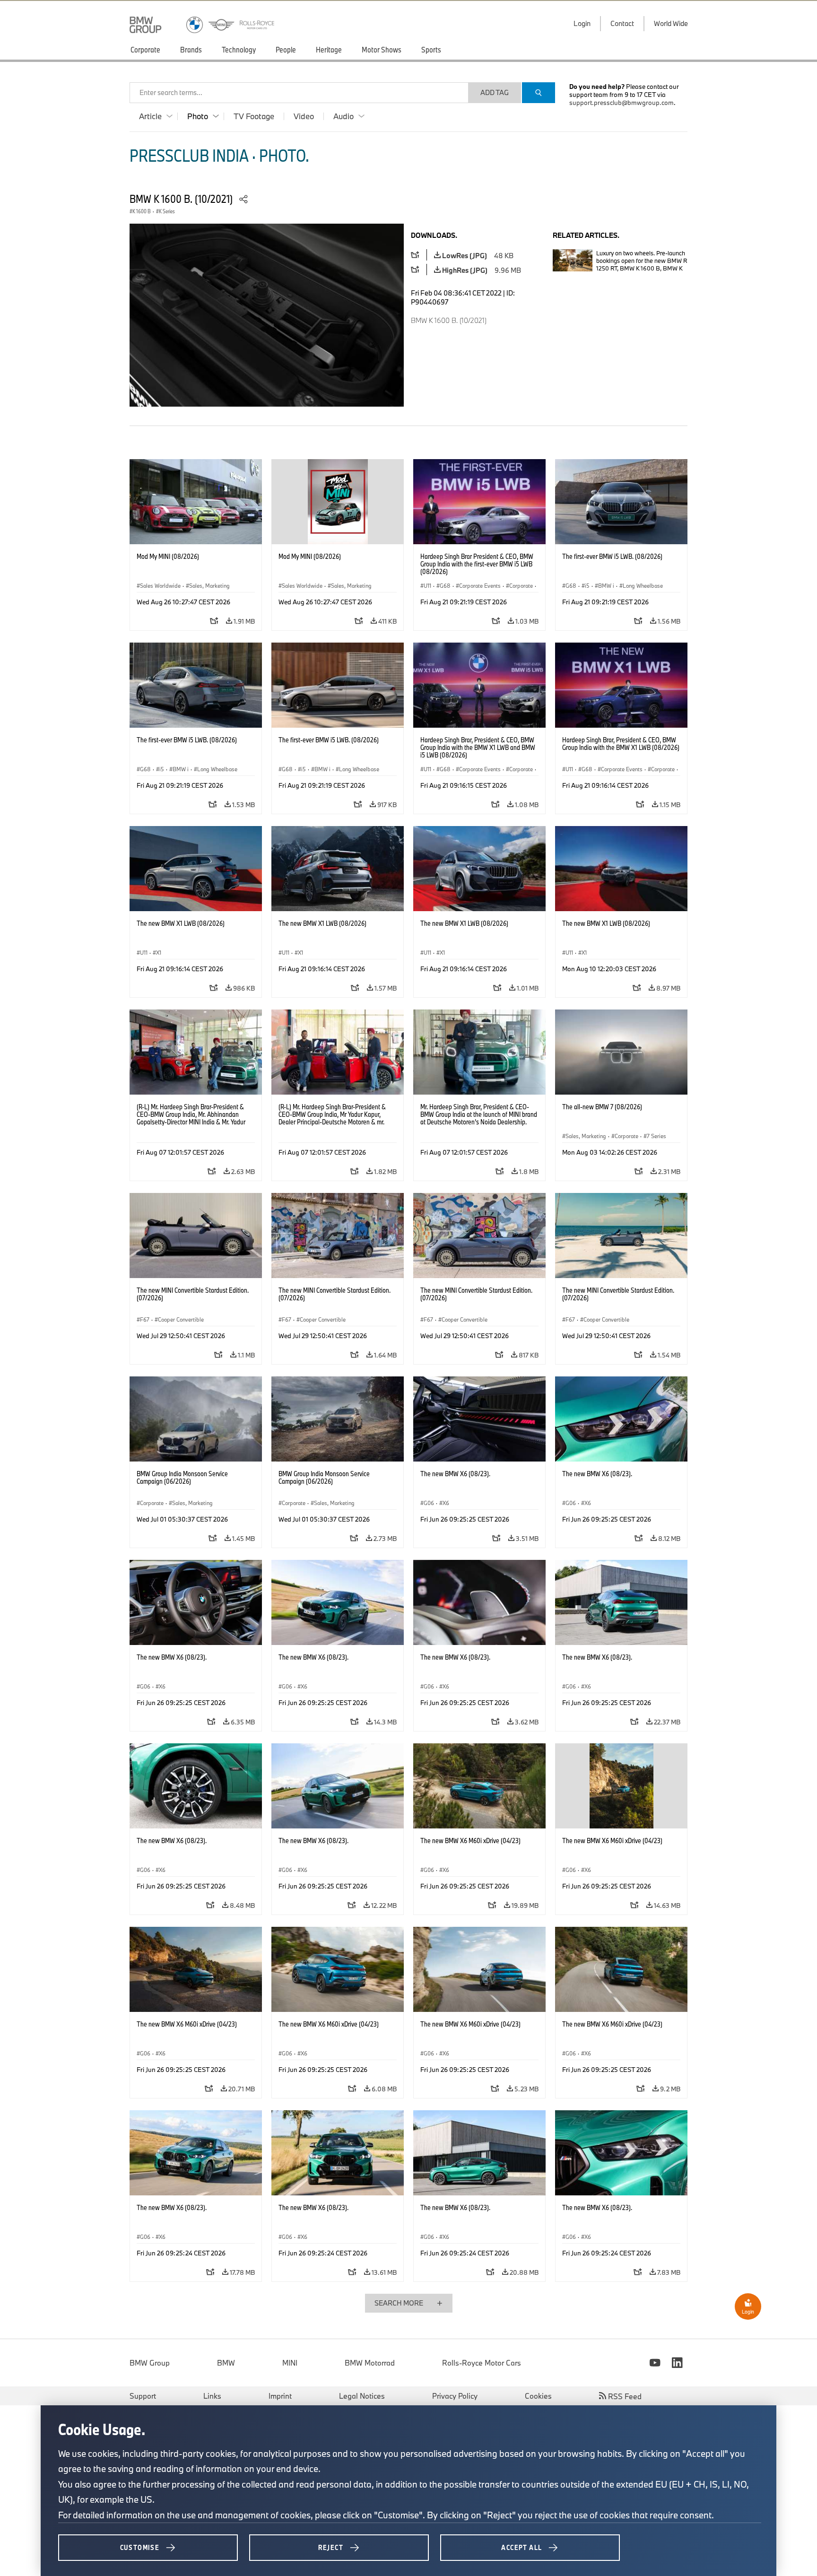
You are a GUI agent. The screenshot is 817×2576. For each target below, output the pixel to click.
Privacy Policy (455, 2396)
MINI (290, 2363)
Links (212, 2396)
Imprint (280, 2396)
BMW (226, 2363)
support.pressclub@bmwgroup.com (621, 103)
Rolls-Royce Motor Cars (482, 2363)
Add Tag (495, 92)
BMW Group (150, 2363)
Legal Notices (362, 2396)
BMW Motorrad (370, 2363)
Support (143, 2396)
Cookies (538, 2396)
